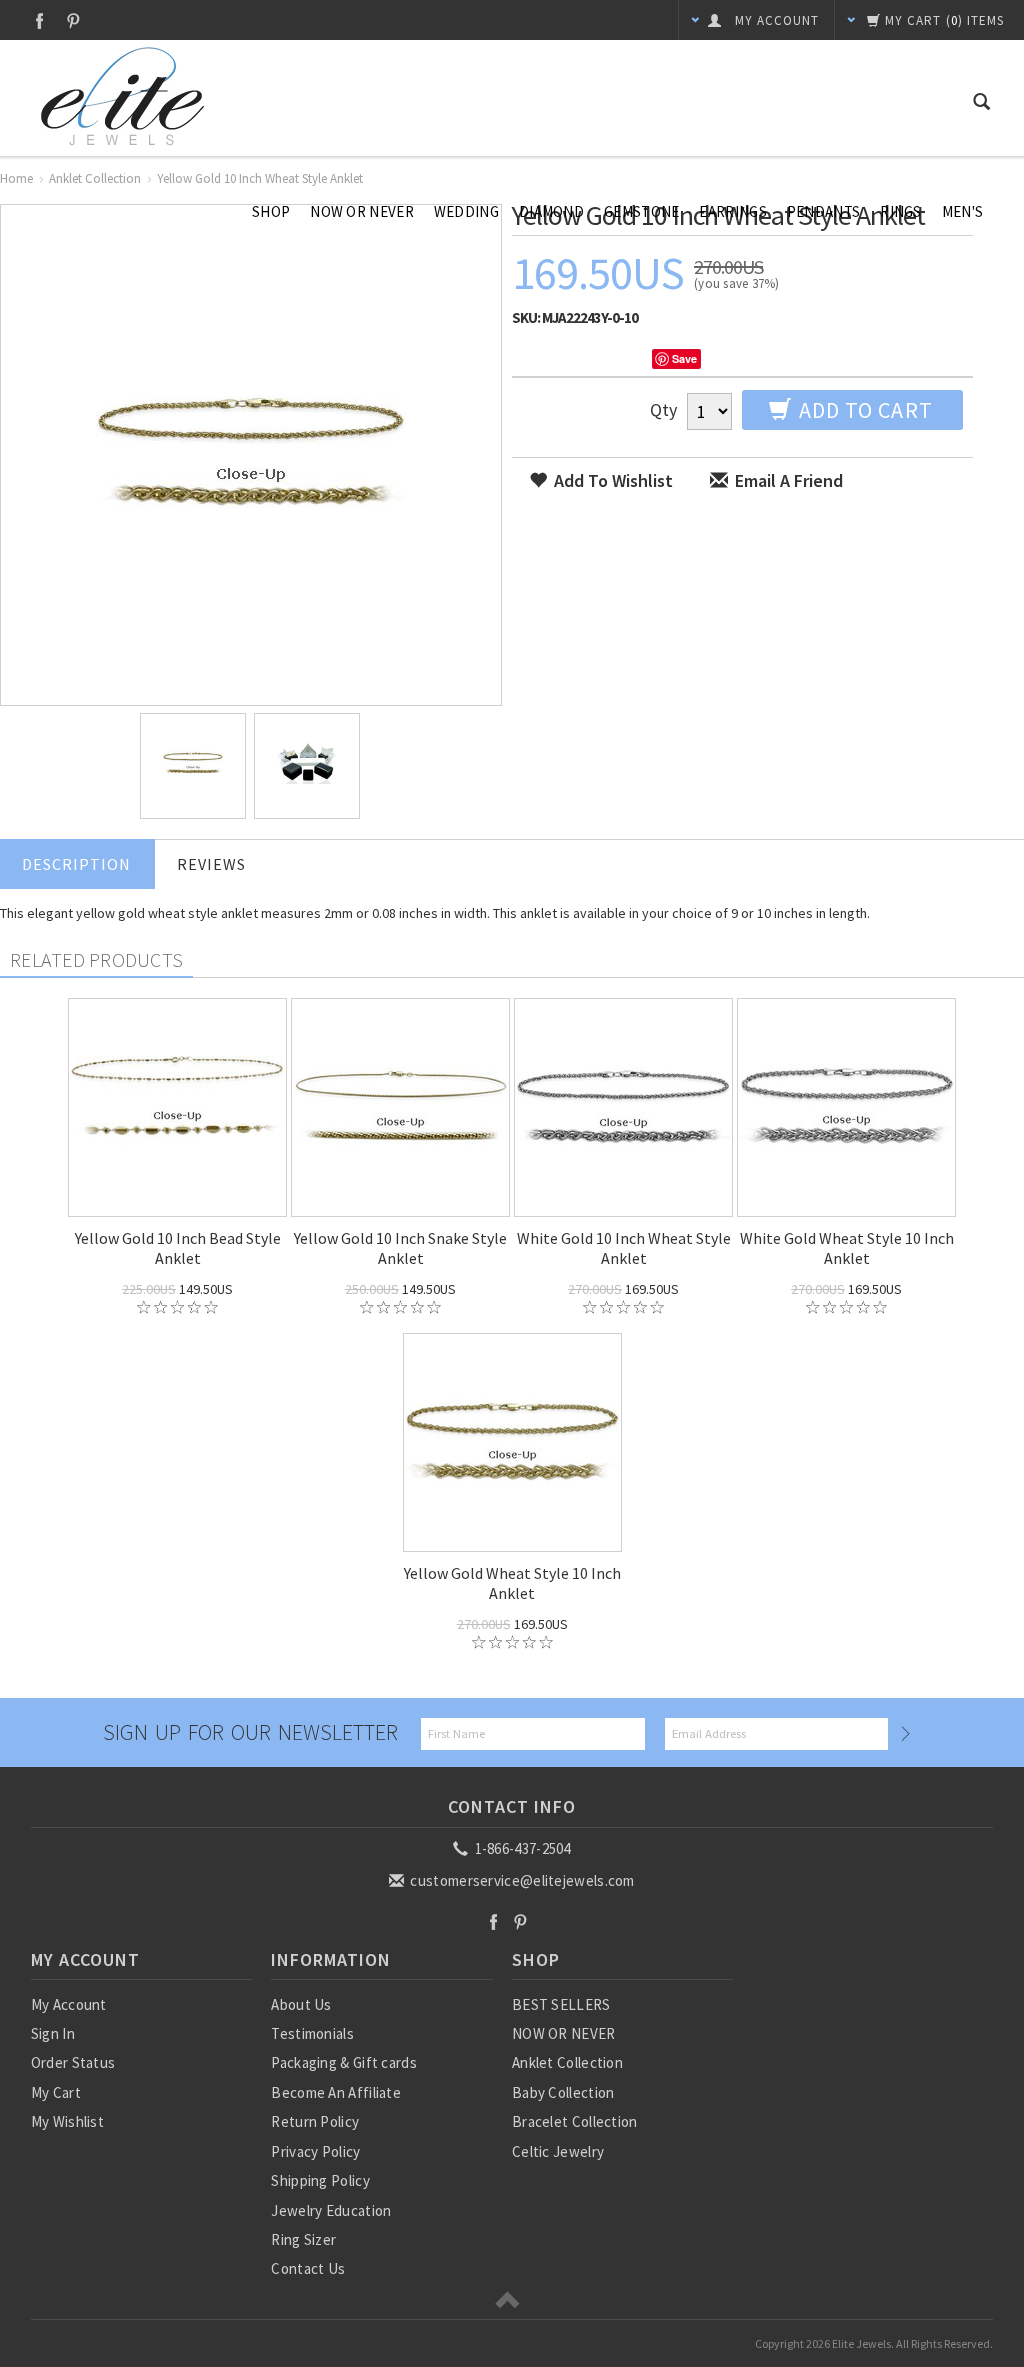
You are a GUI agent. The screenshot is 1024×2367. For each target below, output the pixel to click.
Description (76, 864)
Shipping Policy (320, 2180)
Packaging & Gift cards (344, 2062)
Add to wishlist (611, 480)
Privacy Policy (315, 2151)
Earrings (732, 211)
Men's (963, 211)
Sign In (53, 2033)
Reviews (211, 864)
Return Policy (315, 2121)
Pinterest (73, 20)
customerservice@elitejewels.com (521, 1880)
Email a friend (787, 480)
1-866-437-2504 (521, 1848)
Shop (271, 211)
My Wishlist (67, 2121)
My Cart (56, 2092)
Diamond (551, 211)
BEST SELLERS (561, 2004)
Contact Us (308, 2268)
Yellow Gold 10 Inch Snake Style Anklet (400, 1248)
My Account (69, 2004)
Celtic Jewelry (558, 2151)
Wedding (466, 211)
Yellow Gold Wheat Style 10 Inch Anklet (512, 1583)
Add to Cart (863, 410)
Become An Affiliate (336, 2092)
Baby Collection (563, 2092)
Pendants (823, 211)
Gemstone (641, 211)
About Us (301, 2004)
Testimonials (312, 2033)
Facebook (39, 20)
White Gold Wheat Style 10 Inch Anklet (847, 1248)
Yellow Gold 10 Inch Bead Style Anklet (178, 1248)
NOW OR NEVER (564, 2033)
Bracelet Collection (575, 2121)
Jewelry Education (331, 2210)
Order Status (73, 2062)
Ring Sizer (303, 2239)
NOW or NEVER (362, 211)
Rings (901, 211)
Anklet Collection (567, 2062)
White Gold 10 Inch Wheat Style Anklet (624, 1248)
